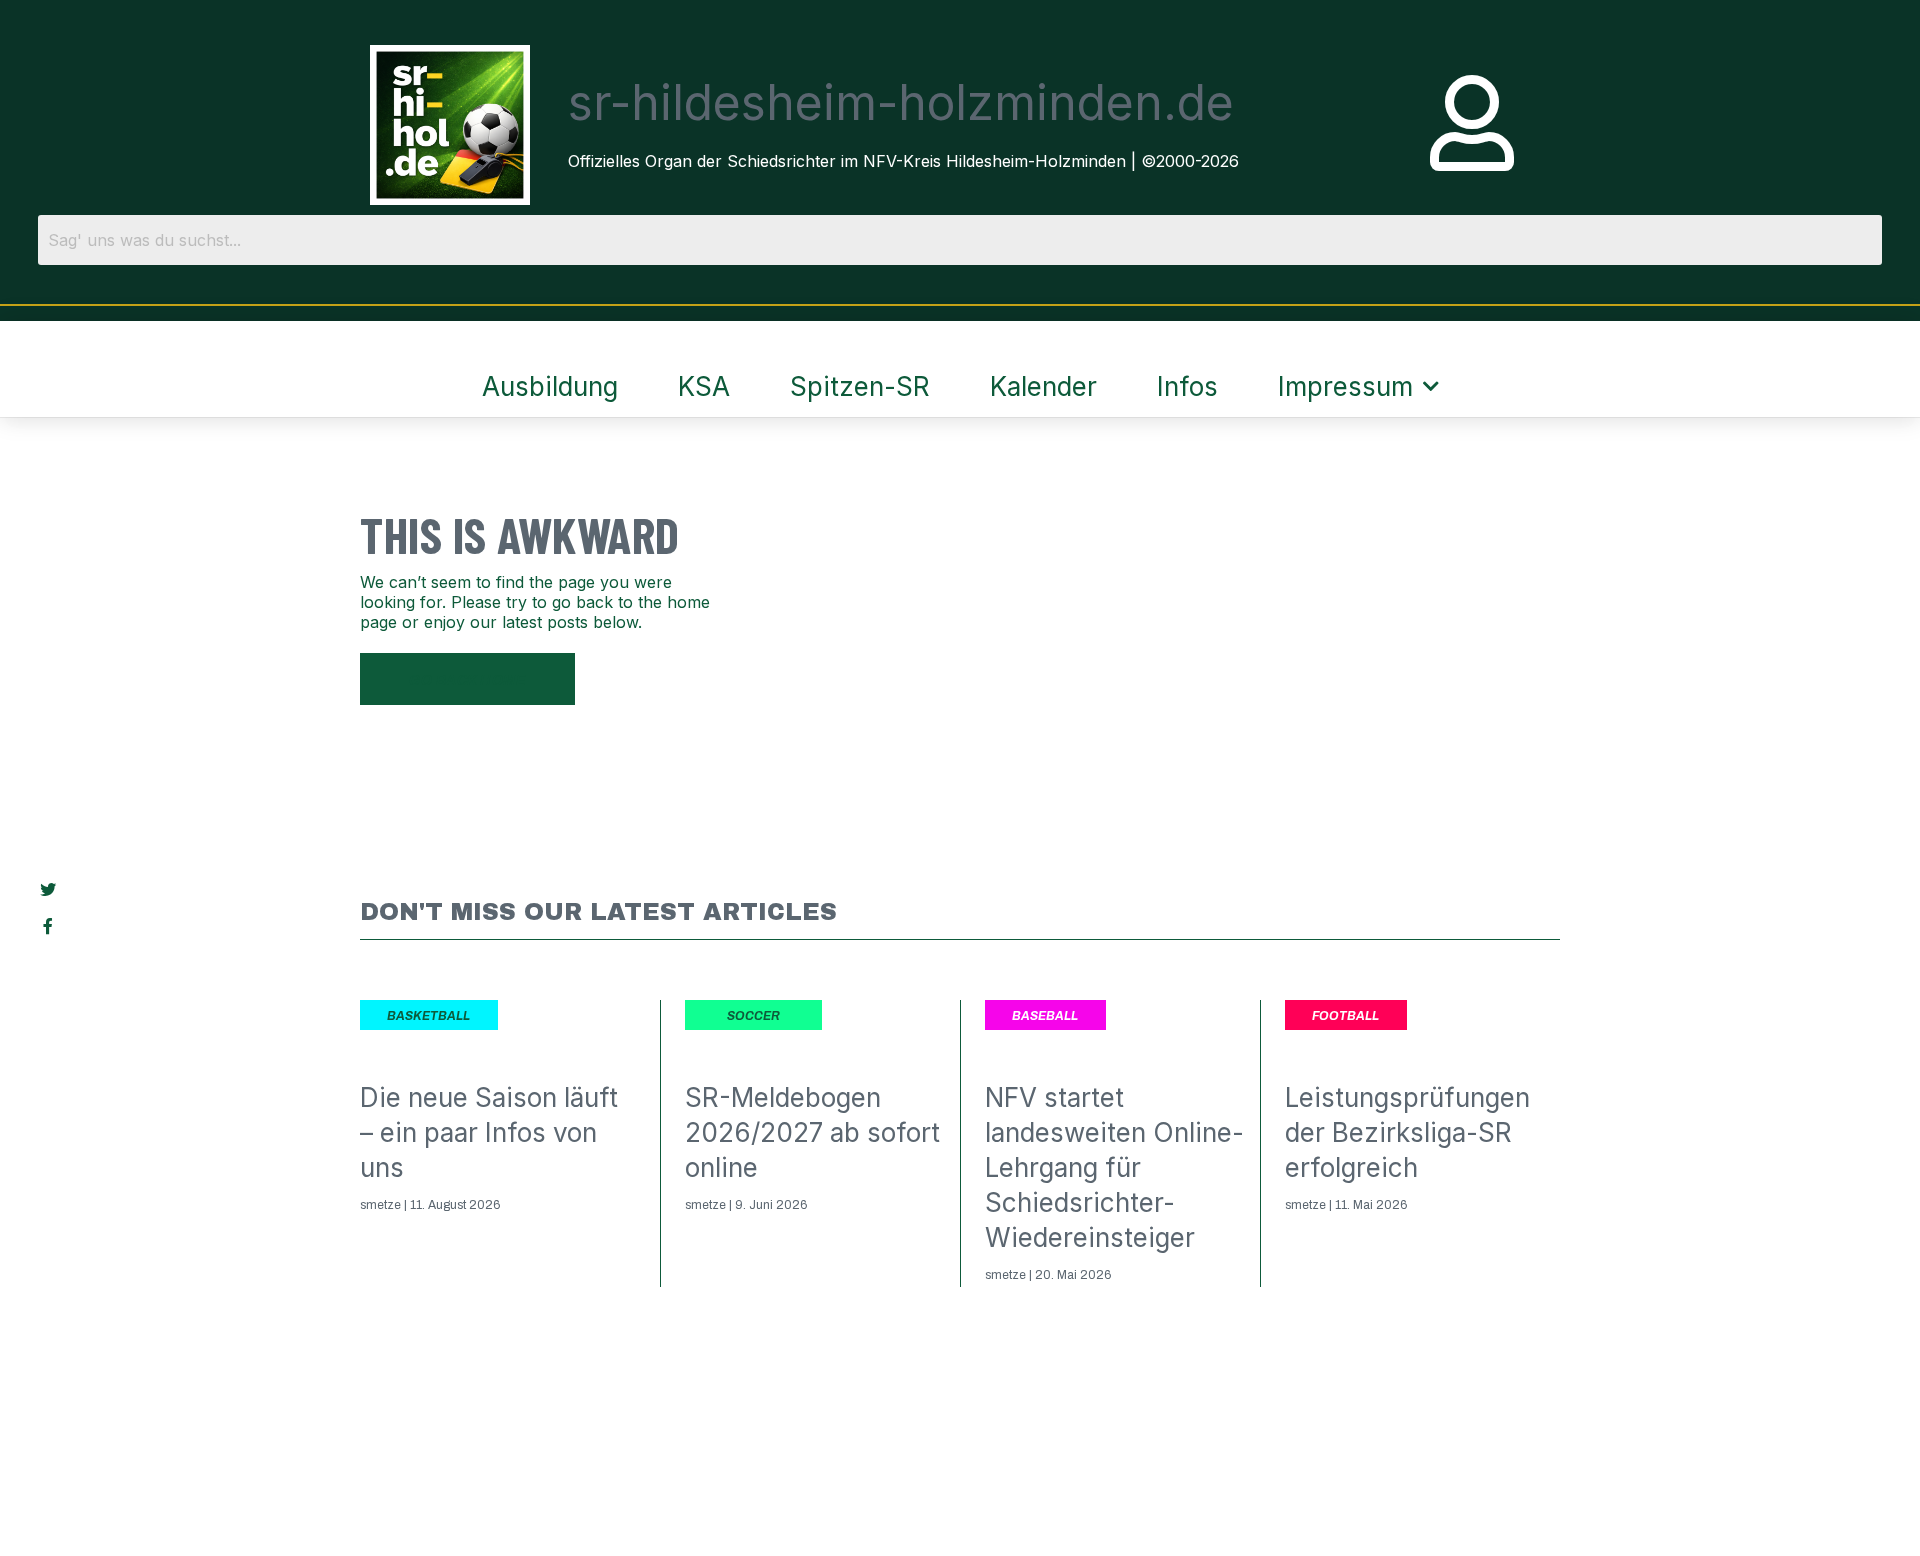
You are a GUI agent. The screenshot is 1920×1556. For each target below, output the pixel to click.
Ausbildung (550, 386)
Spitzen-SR (860, 386)
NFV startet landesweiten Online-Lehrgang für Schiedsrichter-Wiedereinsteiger (1114, 1167)
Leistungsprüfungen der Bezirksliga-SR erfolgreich (1407, 1132)
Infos (1187, 386)
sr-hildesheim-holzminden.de (901, 102)
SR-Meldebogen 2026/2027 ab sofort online (812, 1132)
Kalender (1043, 386)
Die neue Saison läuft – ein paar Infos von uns (489, 1132)
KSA (704, 386)
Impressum (1345, 386)
